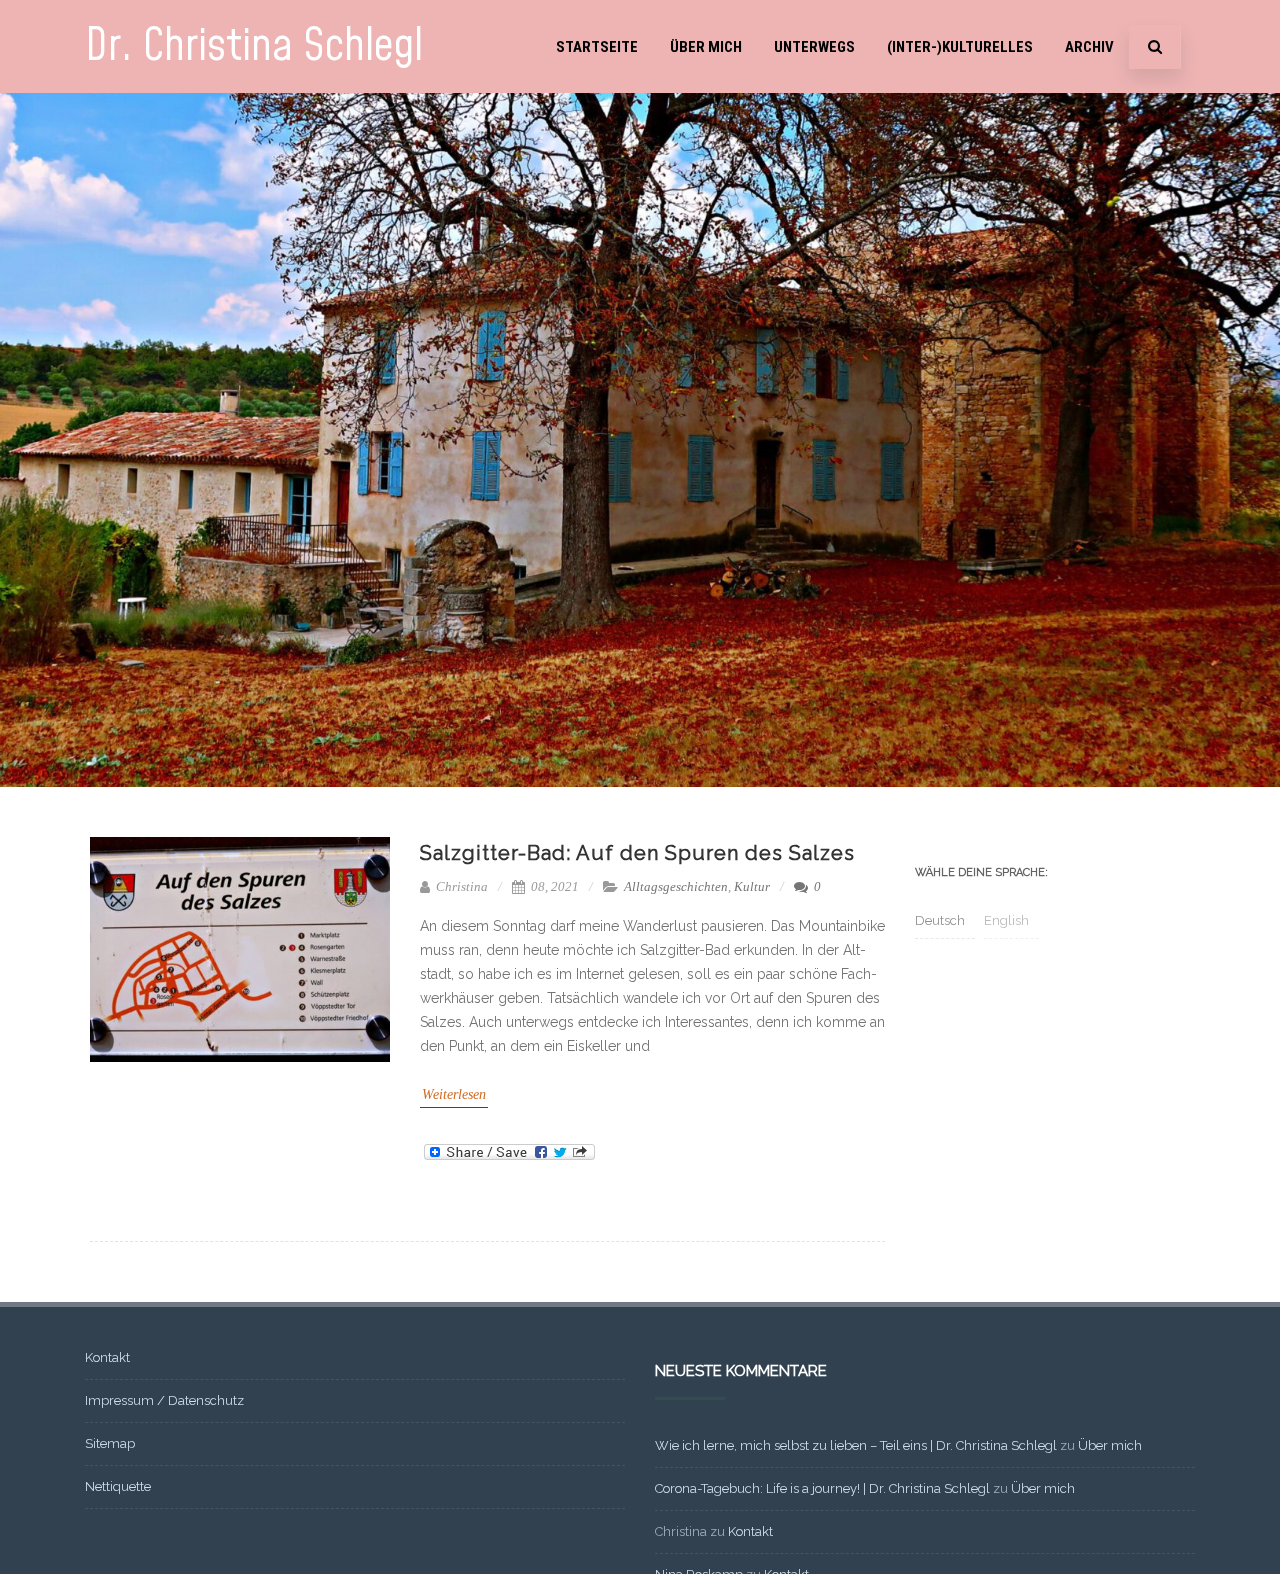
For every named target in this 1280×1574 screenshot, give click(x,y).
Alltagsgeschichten (676, 886)
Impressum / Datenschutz (164, 1400)
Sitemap (110, 1443)
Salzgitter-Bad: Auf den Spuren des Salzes (637, 853)
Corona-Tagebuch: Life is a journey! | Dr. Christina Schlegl (822, 1488)
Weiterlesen (454, 1094)
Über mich (706, 47)
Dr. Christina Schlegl (254, 46)
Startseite (597, 47)
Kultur (752, 886)
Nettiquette (118, 1486)
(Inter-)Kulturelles (960, 47)
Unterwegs (814, 47)
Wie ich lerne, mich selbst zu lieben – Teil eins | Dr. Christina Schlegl (856, 1445)
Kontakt (107, 1357)
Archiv (1089, 47)
